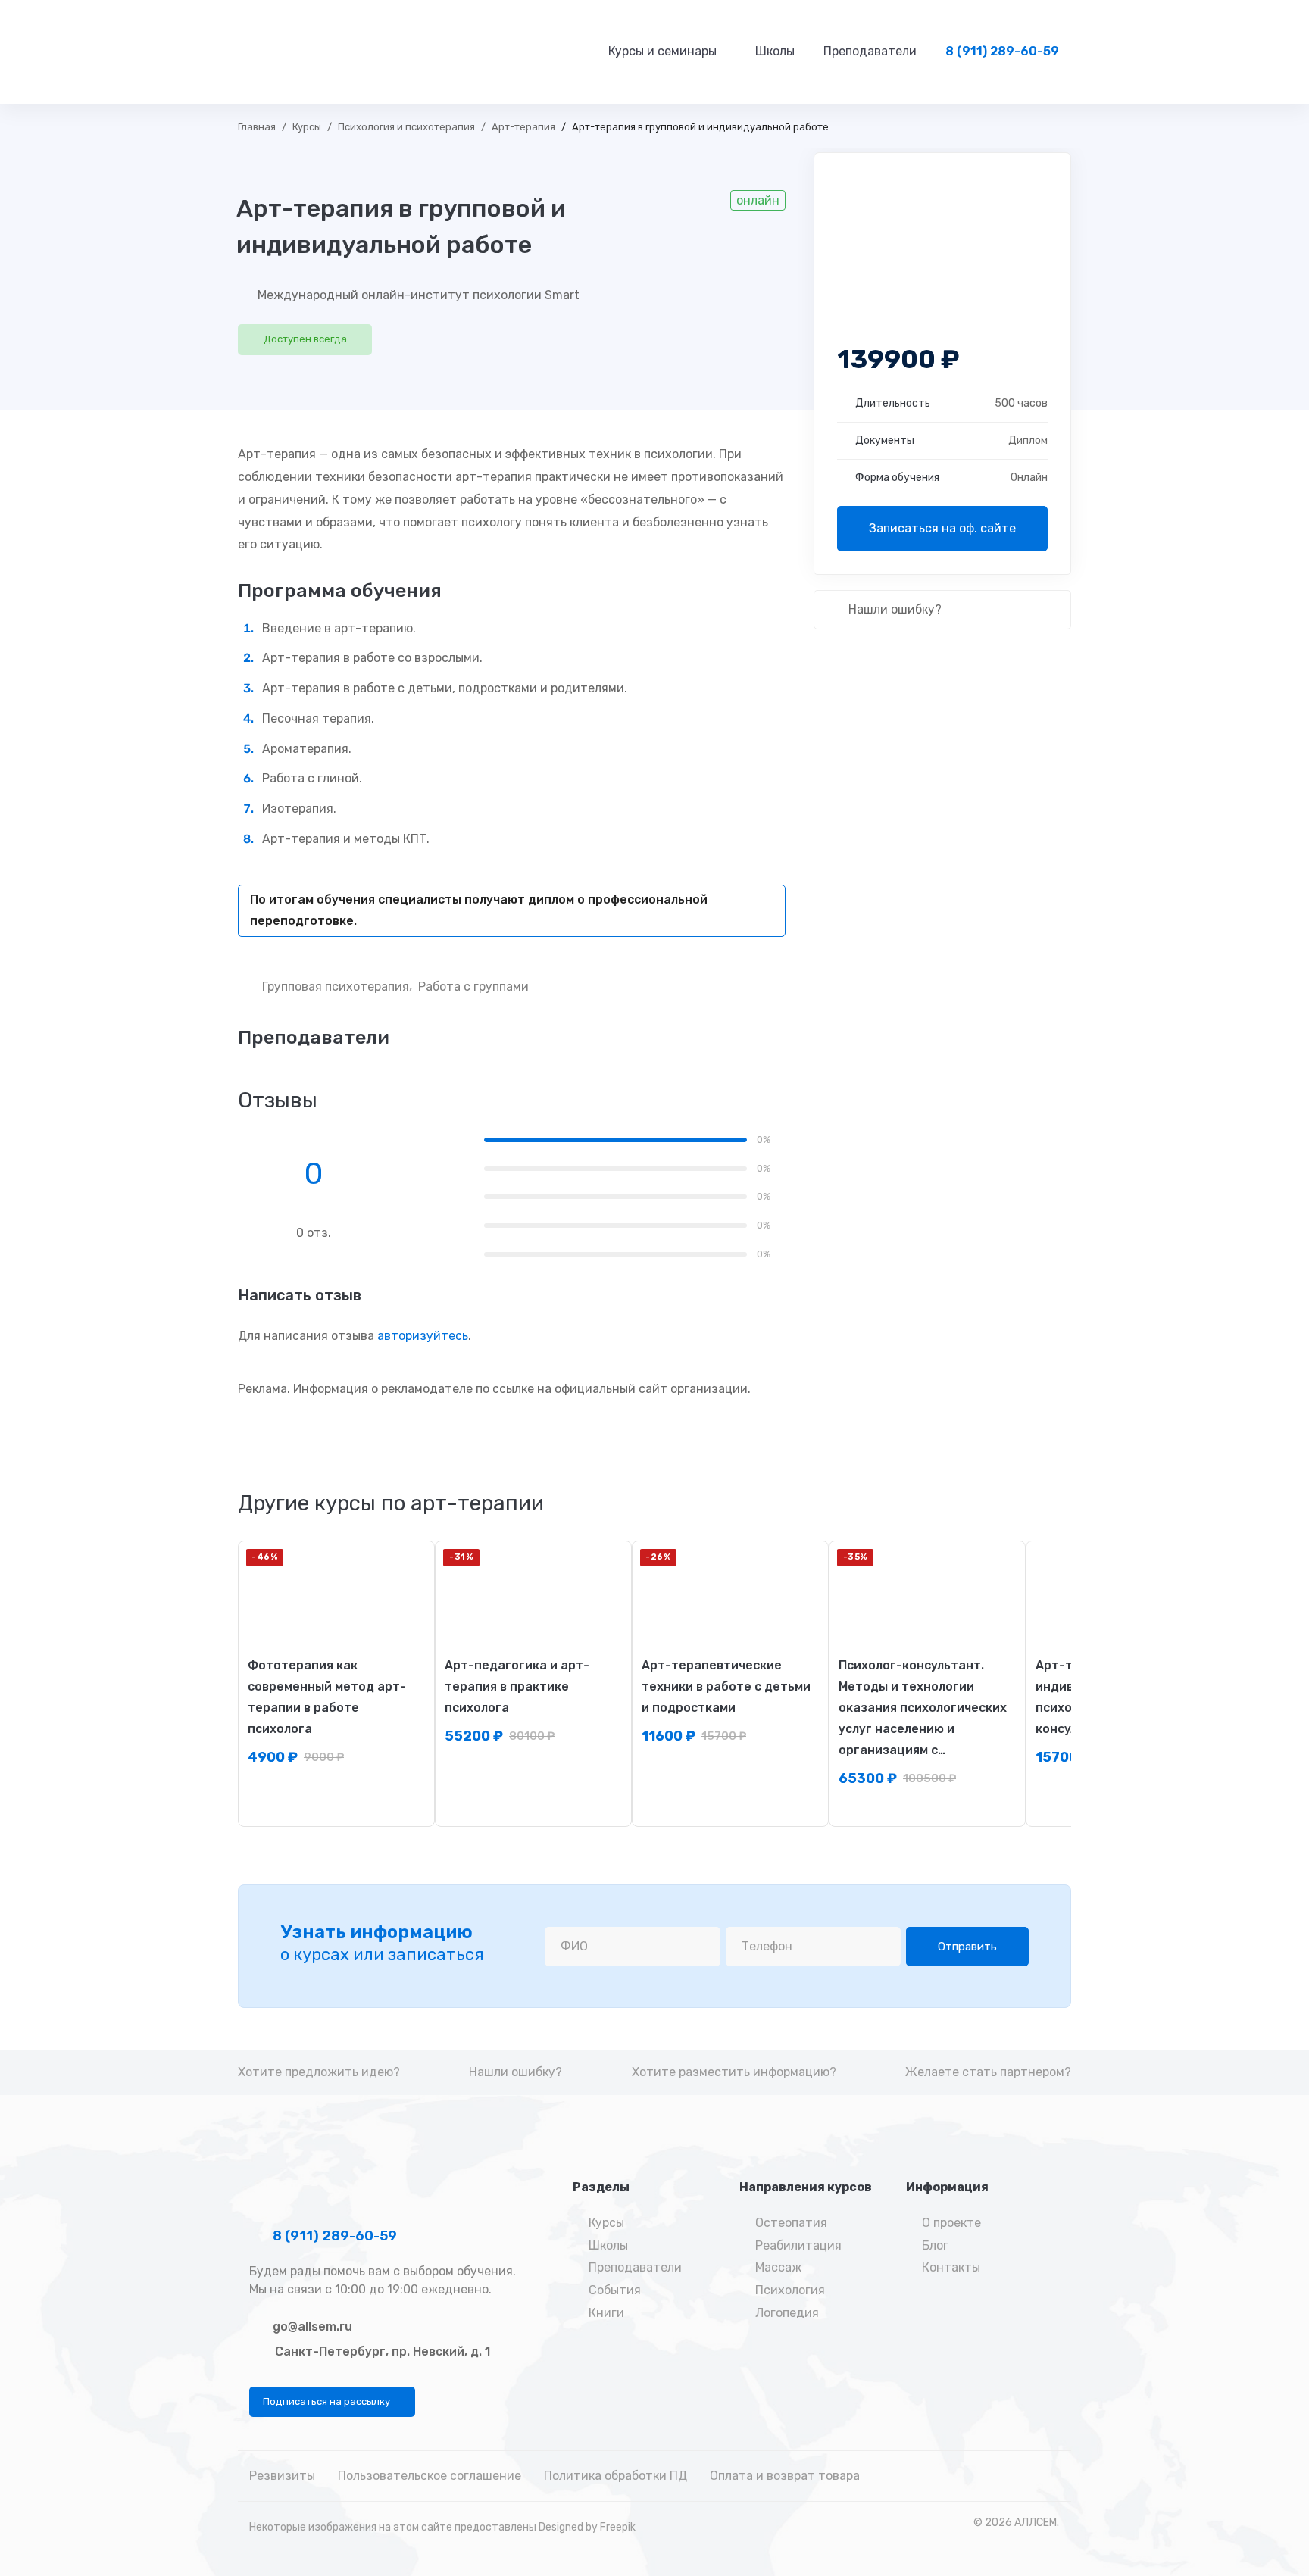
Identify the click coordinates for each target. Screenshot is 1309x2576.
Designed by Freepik (587, 2527)
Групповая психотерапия (336, 987)
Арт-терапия (523, 127)
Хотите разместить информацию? (734, 2072)
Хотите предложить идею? (319, 2072)
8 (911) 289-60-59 (333, 2236)
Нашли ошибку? (893, 609)
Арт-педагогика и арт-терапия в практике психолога (517, 1686)
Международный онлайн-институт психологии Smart (419, 295)
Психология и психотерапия (406, 127)
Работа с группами (473, 987)
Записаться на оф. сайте (942, 528)
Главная (257, 127)
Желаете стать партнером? (988, 2072)
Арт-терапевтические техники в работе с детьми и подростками (726, 1686)
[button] (332, 2402)
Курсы (307, 127)
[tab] (391, 1503)
